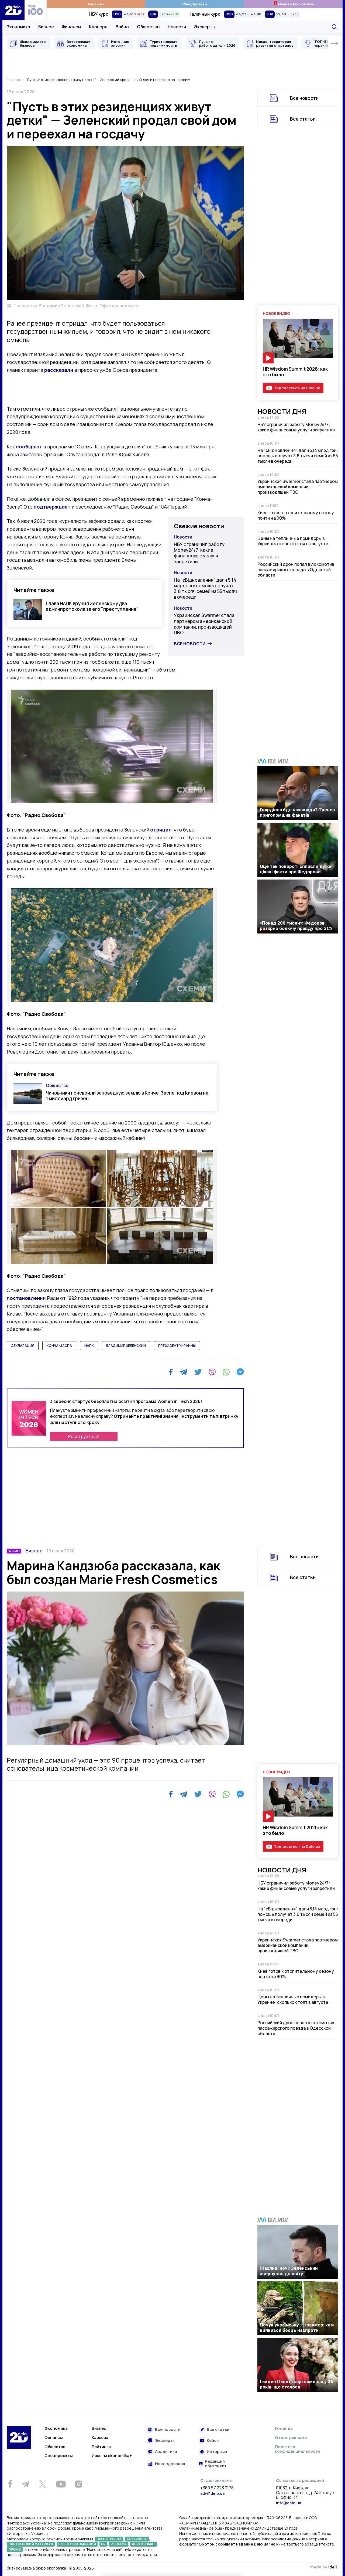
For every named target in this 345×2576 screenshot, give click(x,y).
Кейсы (213, 2441)
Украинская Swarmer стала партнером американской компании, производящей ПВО (204, 624)
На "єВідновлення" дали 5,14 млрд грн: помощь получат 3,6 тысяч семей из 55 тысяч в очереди (205, 589)
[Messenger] (240, 1372)
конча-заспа (59, 1346)
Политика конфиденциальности (298, 2449)
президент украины (177, 1346)
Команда (284, 2428)
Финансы (71, 27)
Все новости (190, 644)
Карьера (98, 27)
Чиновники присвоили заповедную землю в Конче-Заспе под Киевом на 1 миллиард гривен (127, 1096)
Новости (177, 27)
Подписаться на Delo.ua (297, 388)
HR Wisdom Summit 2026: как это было (295, 372)
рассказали (59, 370)
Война (122, 27)
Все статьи (303, 119)
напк (89, 1346)
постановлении (26, 1298)
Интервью (217, 2452)
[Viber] (212, 1372)
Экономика (18, 27)
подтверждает (52, 507)
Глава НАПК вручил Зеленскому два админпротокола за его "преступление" (92, 606)
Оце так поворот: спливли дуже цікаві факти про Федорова (296, 869)
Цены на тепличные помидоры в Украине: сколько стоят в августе (293, 541)
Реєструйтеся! (84, 1436)
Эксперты (205, 27)
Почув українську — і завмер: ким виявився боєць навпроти (297, 2328)
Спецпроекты (195, 4)
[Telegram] (183, 1372)
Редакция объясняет (216, 2464)
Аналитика (166, 2452)
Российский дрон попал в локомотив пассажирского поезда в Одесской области (296, 570)
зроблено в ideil (324, 2567)
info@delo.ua (289, 2503)
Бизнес (46, 27)
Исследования (170, 2464)
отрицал (161, 830)
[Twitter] (198, 1372)
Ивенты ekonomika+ (112, 2456)
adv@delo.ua (212, 2493)
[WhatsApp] (226, 1372)
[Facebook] (171, 1372)
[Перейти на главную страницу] (13, 10)
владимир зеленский (126, 1346)
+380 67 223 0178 (217, 2488)
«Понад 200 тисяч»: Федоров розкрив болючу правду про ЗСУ (296, 926)
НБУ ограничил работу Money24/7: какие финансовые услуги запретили (199, 553)
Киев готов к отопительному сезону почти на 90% (296, 515)
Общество (148, 27)
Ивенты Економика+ (293, 4)
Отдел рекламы (291, 2437)
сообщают (29, 447)
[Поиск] (334, 27)
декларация (23, 1346)
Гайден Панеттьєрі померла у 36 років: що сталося (296, 2384)
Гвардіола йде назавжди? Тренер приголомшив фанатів (297, 812)
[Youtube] (61, 2484)
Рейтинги (96, 4)
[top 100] (36, 10)
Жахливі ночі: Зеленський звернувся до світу (289, 2271)
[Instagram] (78, 2484)
